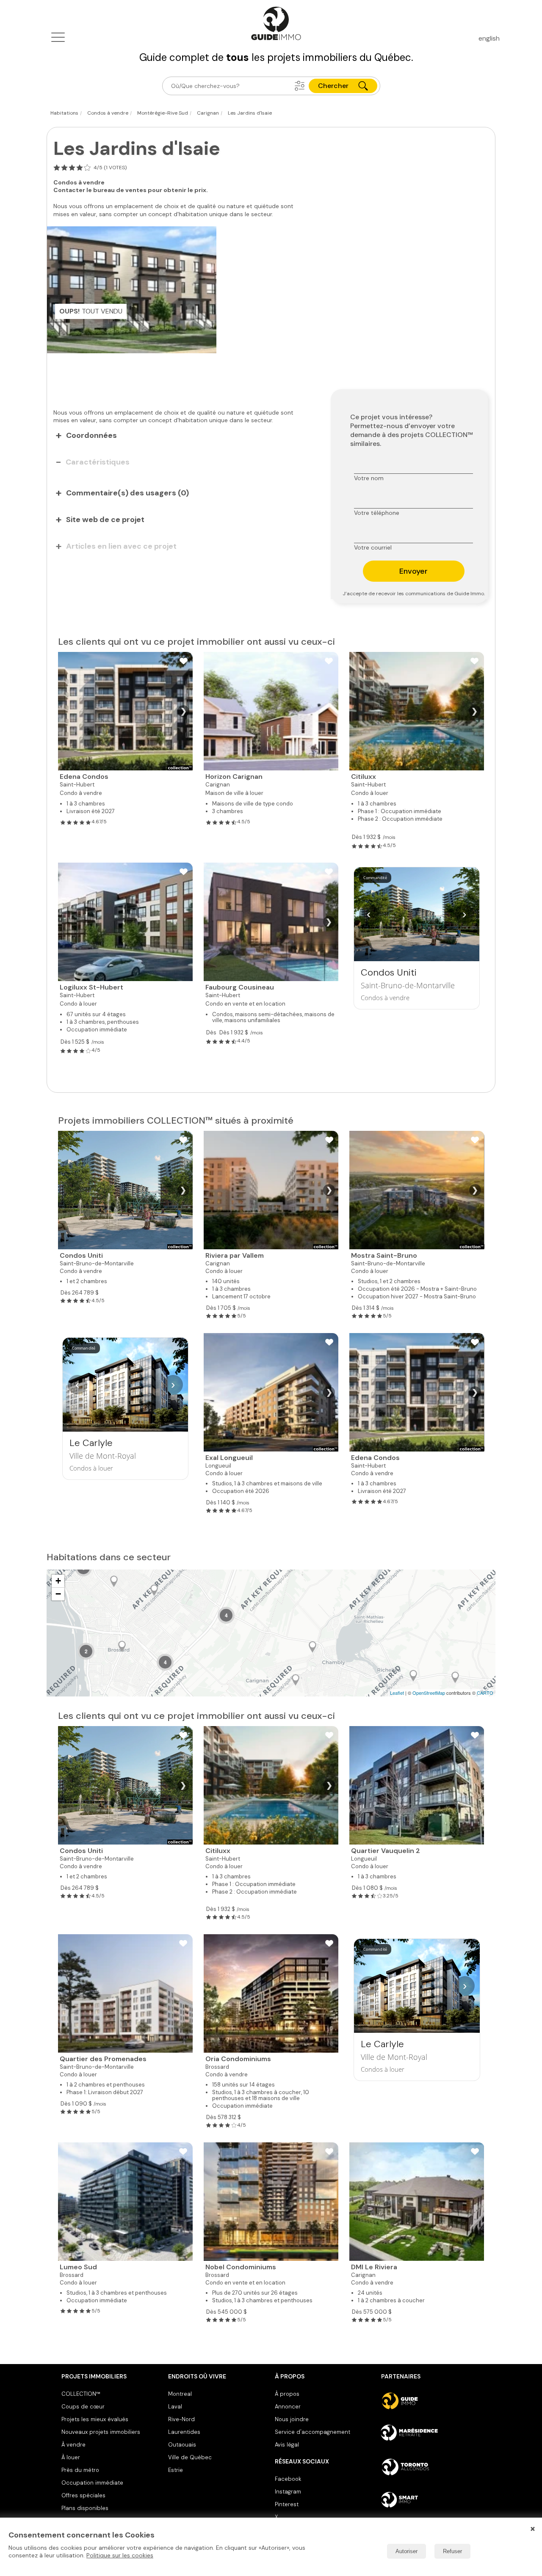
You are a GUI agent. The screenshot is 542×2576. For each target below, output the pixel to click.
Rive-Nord (181, 2419)
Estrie (176, 2470)
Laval (175, 2407)
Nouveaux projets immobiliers (101, 2432)
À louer (71, 2457)
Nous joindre (292, 2419)
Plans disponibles (85, 2508)
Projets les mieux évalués (95, 2419)
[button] (300, 86)
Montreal (180, 2394)
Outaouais (182, 2445)
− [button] (58, 1594)
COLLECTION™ (81, 2394)
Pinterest (287, 2504)
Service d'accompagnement (312, 2432)
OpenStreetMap (429, 1693)
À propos (287, 2394)
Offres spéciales (83, 2495)
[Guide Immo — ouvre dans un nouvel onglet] (431, 2401)
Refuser (452, 2551)
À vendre (73, 2445)
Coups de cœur (83, 2407)
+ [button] (58, 1581)
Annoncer (288, 2407)
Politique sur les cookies (120, 2555)
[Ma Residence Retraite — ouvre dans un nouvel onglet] (431, 2434)
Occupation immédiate (92, 2483)
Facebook (288, 2479)
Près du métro (80, 2470)
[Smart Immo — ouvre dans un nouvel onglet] (431, 2500)
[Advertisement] (183, 377)
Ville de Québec (190, 2457)
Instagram (288, 2492)
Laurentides (184, 2432)
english (489, 38)
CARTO (485, 1693)
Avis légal (287, 2445)
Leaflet (397, 1693)
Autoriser (406, 2551)
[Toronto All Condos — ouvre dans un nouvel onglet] (431, 2467)
